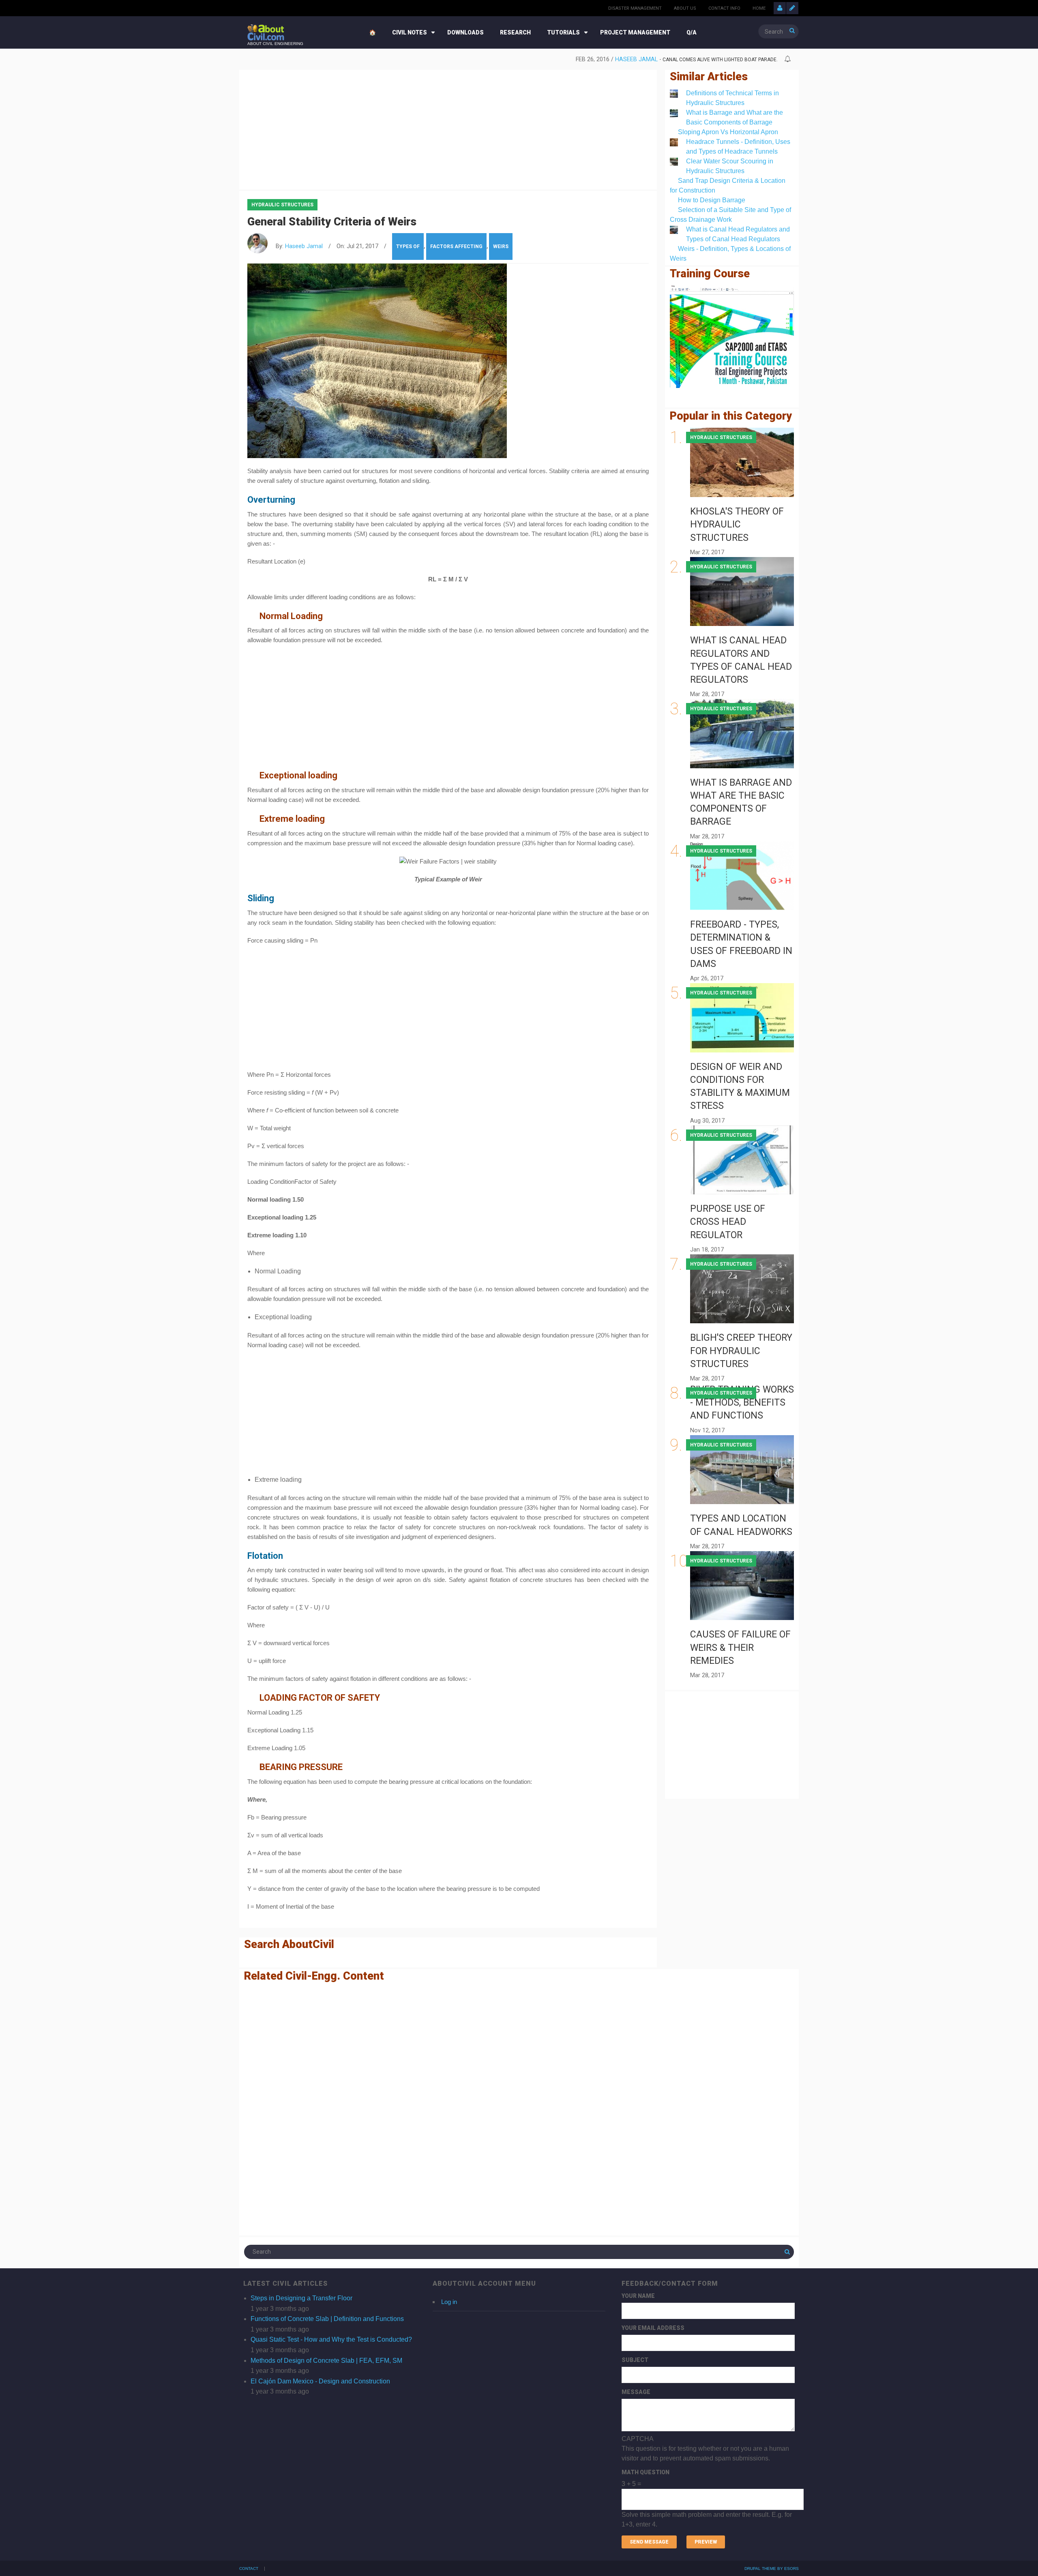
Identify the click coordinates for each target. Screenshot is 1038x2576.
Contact (249, 2569)
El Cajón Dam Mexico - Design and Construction (320, 2381)
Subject (635, 2360)
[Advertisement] (448, 128)
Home (759, 8)
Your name (638, 2296)
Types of (408, 246)
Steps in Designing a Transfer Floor (301, 2298)
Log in (449, 2302)
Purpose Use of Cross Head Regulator (728, 1222)
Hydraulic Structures (282, 205)
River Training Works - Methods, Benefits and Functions (742, 1403)
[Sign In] (780, 8)
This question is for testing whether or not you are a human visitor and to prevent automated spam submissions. (707, 2482)
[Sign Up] (792, 8)
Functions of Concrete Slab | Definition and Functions (327, 2319)
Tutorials (563, 32)
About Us (685, 8)
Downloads (465, 32)
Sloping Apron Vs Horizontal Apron (728, 132)
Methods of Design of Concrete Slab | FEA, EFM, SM (326, 2361)
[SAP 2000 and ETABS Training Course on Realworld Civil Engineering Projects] (732, 337)
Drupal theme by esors (772, 2568)
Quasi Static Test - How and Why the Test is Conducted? (331, 2339)
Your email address (653, 2328)
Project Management (635, 32)
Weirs (501, 246)
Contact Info (724, 8)
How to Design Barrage (712, 200)
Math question (646, 2472)
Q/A (692, 32)
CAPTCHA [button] (638, 2439)
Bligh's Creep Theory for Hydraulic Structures (741, 1351)
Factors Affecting (456, 246)
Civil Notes (410, 32)
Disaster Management (635, 8)
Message (636, 2392)
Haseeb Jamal (304, 246)
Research (515, 32)
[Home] (266, 32)
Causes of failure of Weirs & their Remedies (740, 1647)
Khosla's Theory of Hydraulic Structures (737, 524)
